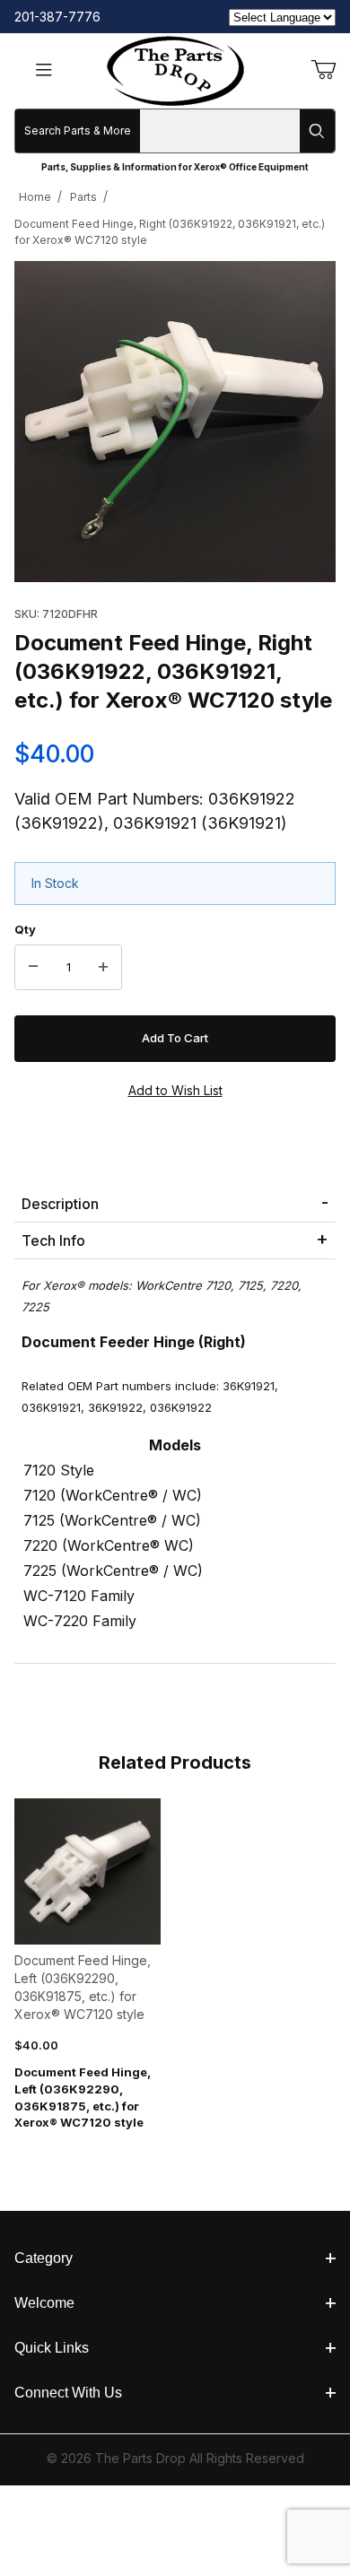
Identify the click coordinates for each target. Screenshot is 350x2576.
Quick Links (52, 2348)
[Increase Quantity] (103, 968)
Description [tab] (60, 1204)
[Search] (317, 131)
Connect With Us (68, 2393)
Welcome (44, 2303)
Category (44, 2258)
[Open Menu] (44, 71)
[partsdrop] (175, 70)
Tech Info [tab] (53, 1240)
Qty (25, 929)
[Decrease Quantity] (33, 968)
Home (35, 197)
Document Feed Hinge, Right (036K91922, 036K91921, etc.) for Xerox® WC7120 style (170, 232)
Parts (83, 197)
